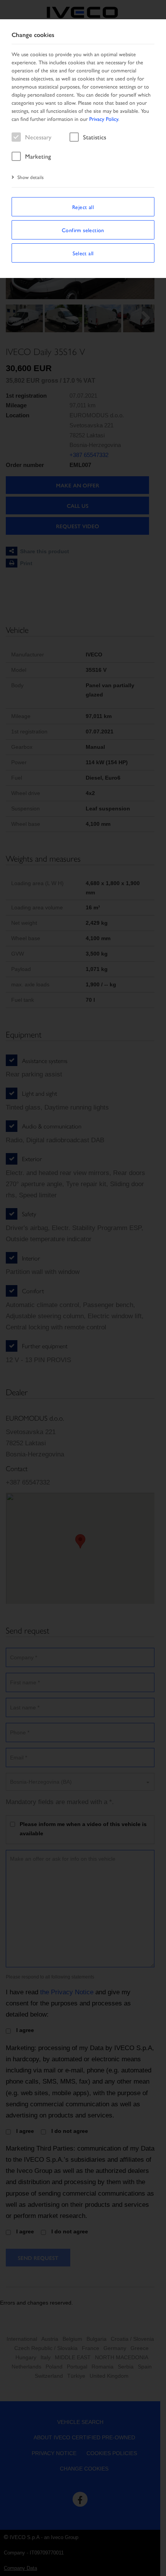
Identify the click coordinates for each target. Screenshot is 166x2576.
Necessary (38, 137)
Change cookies (33, 35)
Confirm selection (83, 230)
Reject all (83, 207)
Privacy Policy (104, 119)
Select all (83, 253)
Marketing (38, 156)
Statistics (95, 137)
